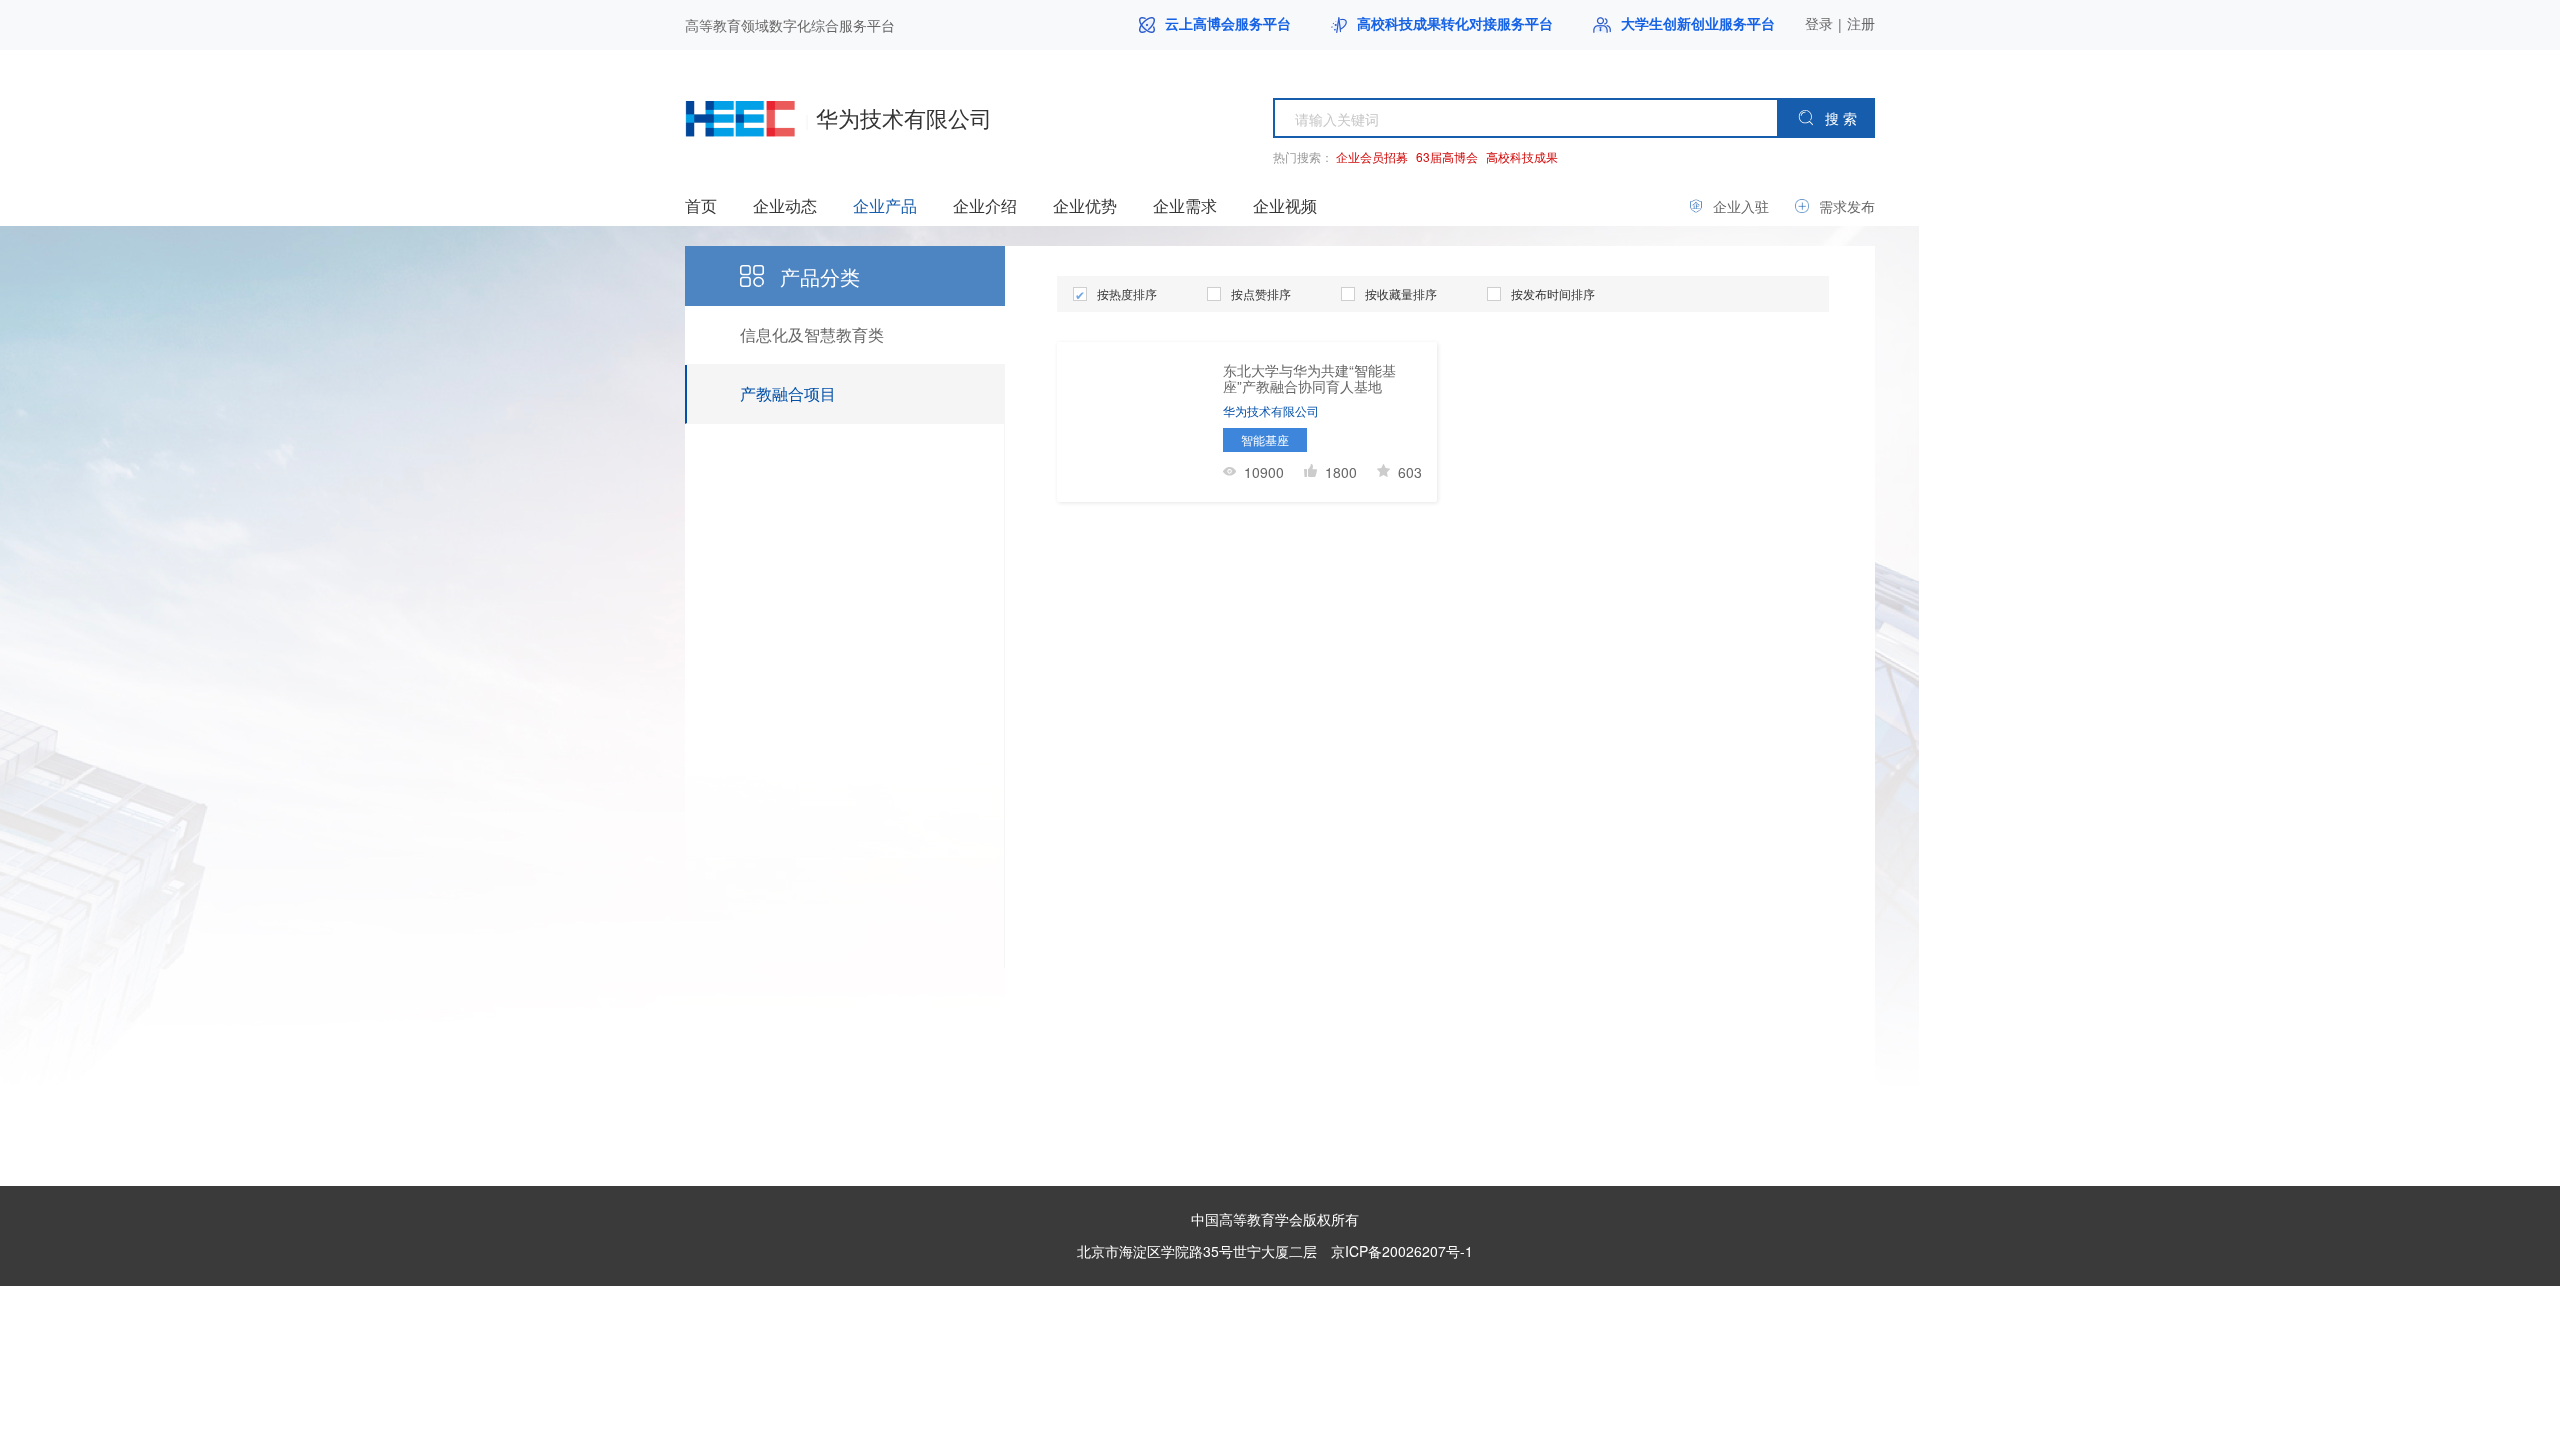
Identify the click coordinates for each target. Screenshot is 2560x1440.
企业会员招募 (1372, 156)
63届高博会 (1447, 156)
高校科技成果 (1522, 156)
